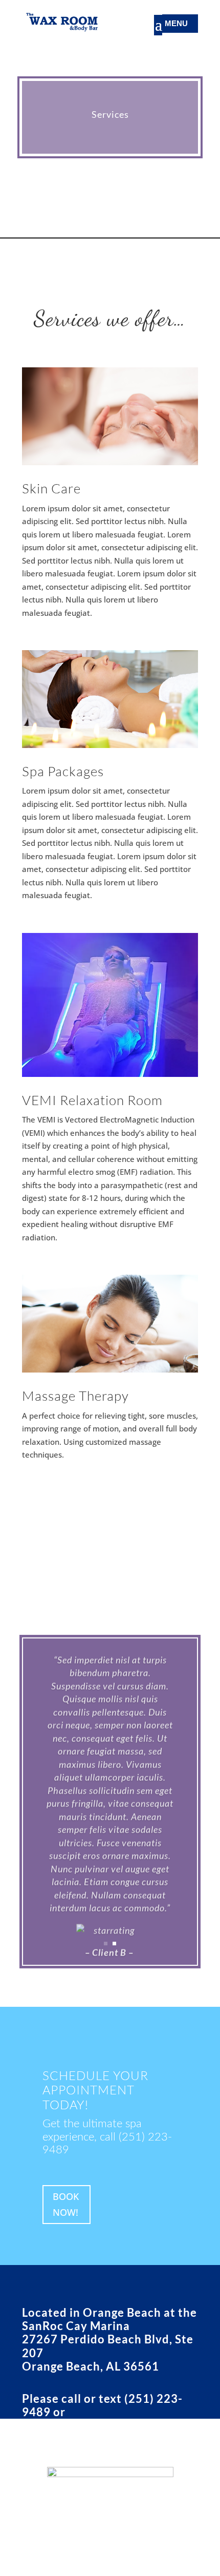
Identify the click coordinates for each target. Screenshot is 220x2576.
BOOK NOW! (66, 2204)
